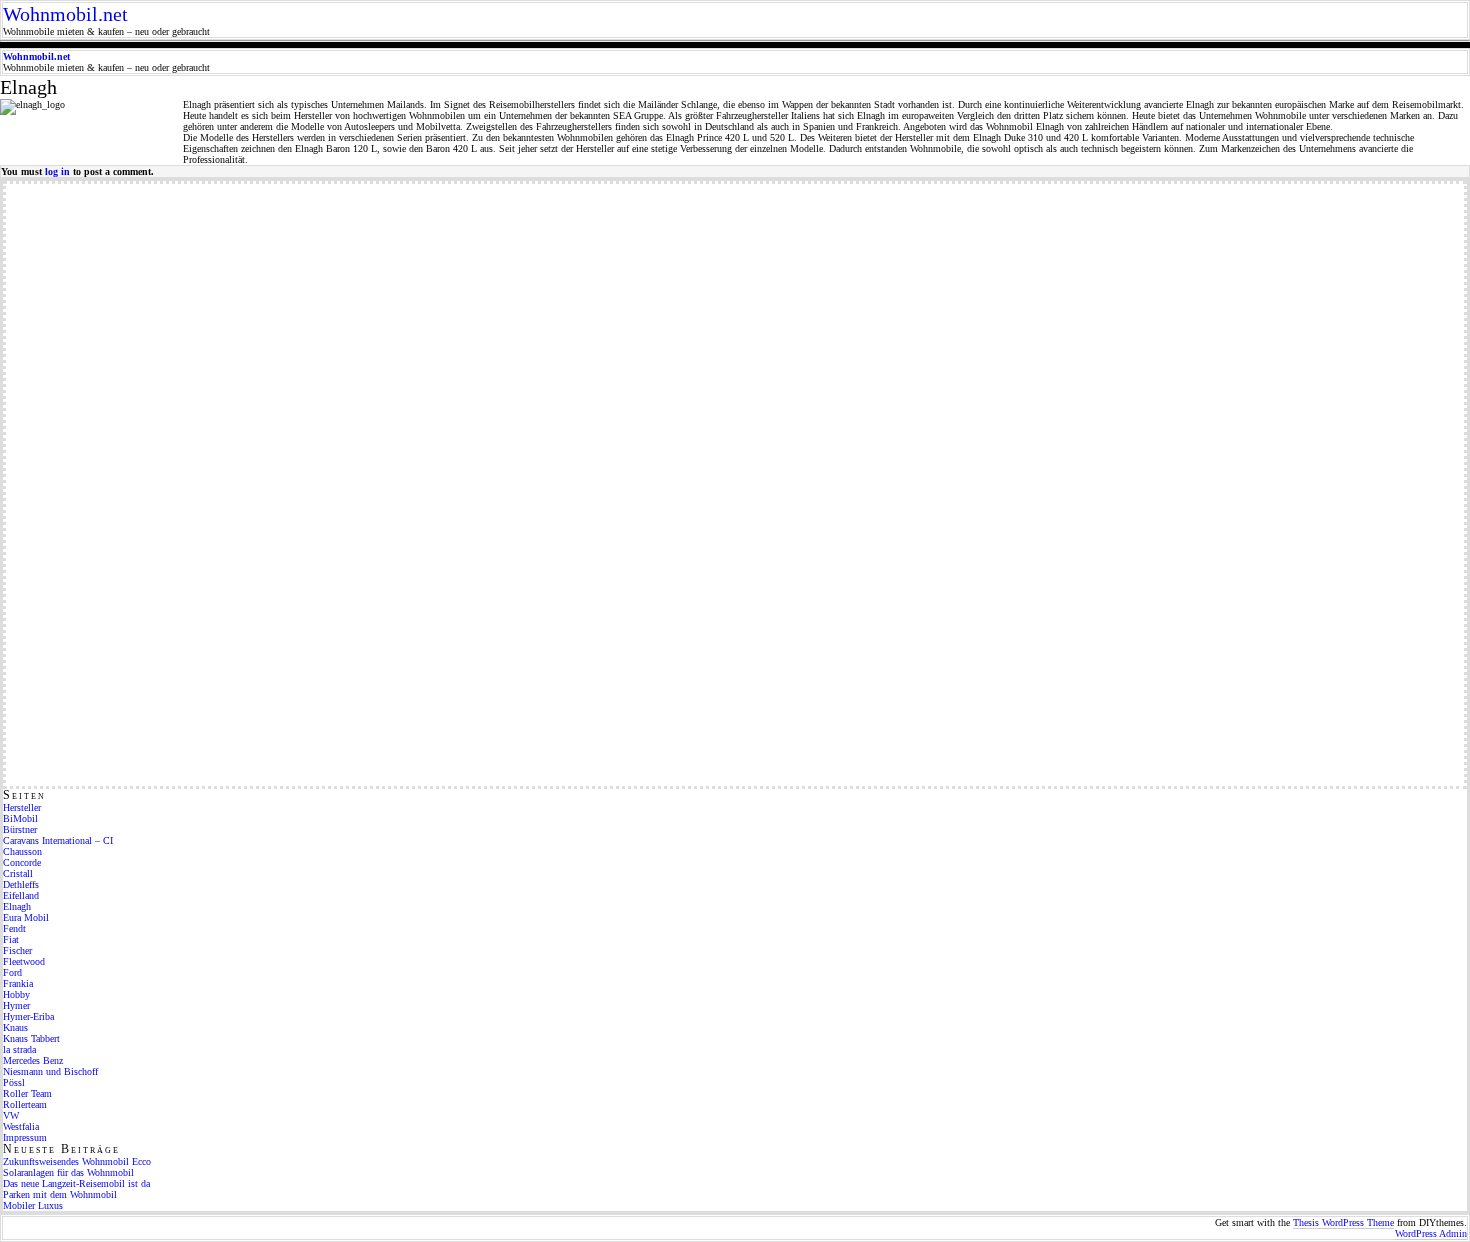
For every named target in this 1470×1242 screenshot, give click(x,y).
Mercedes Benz (33, 1060)
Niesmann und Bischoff (50, 1071)
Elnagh (17, 906)
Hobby (16, 994)
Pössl (14, 1082)
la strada (19, 1049)
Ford (12, 972)
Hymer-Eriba (28, 1016)
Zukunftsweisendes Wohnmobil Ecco (77, 1161)
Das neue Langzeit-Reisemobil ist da (76, 1183)
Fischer (17, 950)
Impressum (25, 1137)
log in (57, 171)
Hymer (16, 1005)
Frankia (18, 983)
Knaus (15, 1027)
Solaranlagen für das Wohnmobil (68, 1172)
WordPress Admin (1431, 1233)
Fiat (11, 939)
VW (11, 1115)
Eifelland (21, 895)
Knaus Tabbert (31, 1038)
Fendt (14, 928)
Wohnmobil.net (65, 14)
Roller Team (27, 1093)
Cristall (18, 873)
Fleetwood (24, 961)
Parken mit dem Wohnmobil (60, 1194)
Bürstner (20, 829)
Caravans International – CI (58, 840)
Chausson (22, 851)
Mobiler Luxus (33, 1205)
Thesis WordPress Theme (1343, 1222)
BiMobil (20, 818)
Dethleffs (21, 884)
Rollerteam (25, 1104)
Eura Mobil (26, 917)
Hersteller (22, 807)
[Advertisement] (86, 484)
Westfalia (21, 1126)
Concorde (22, 862)
